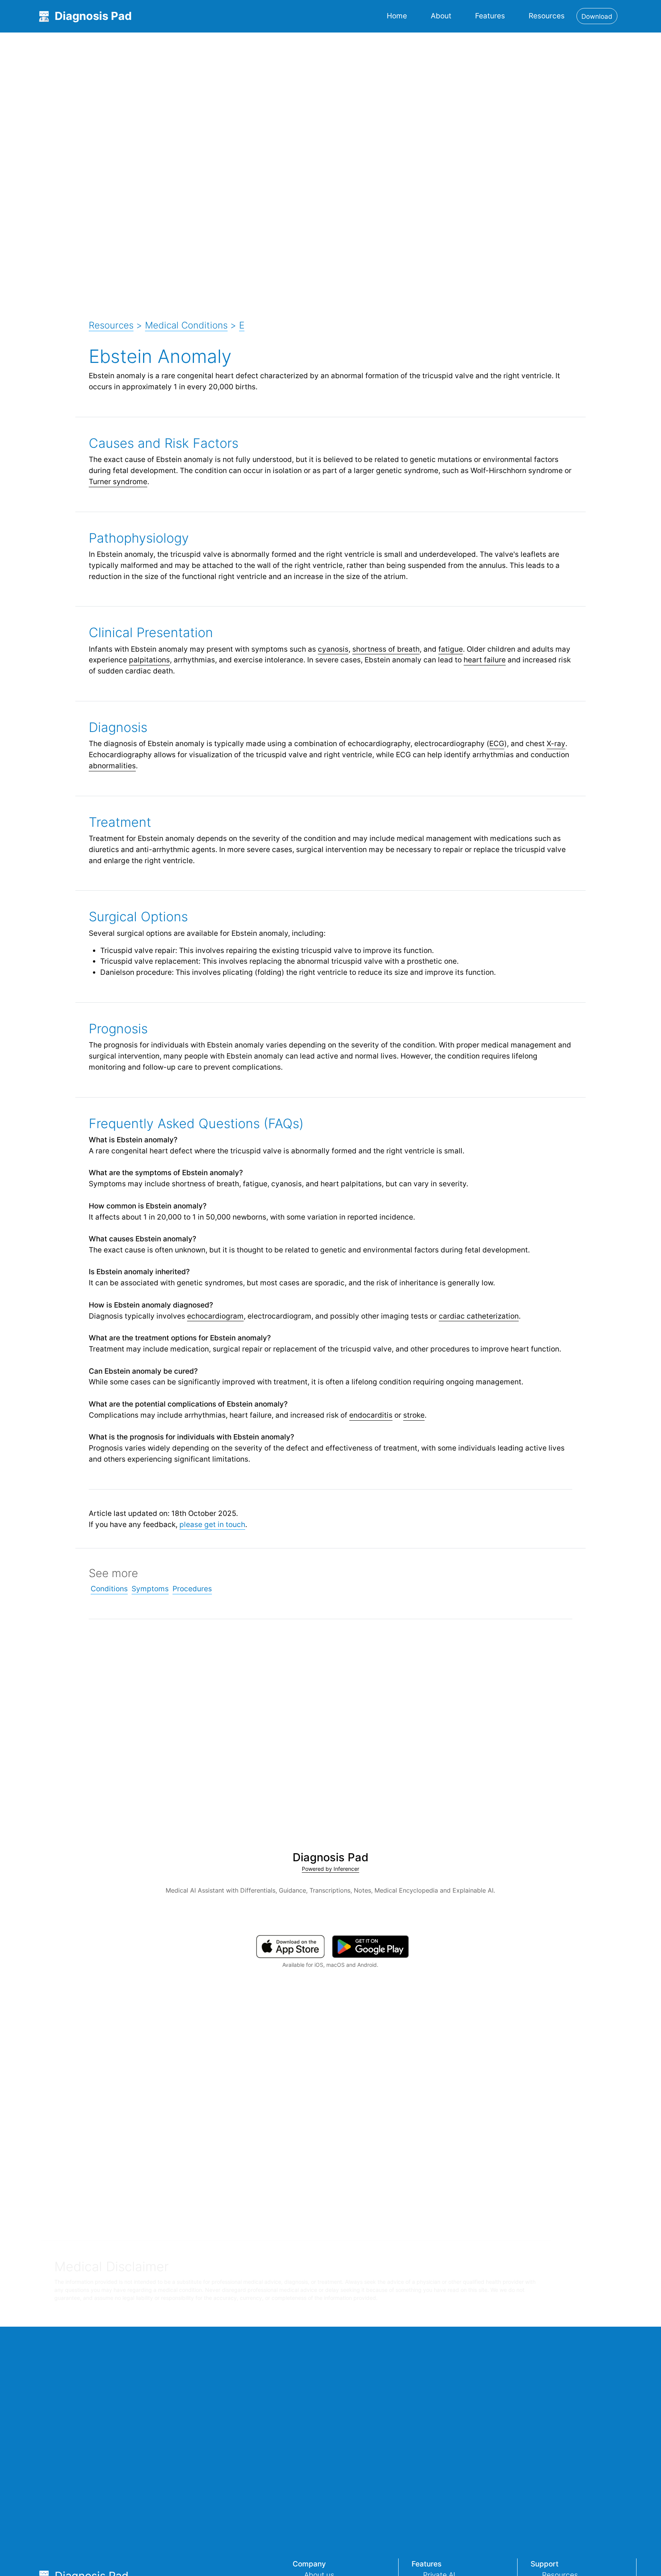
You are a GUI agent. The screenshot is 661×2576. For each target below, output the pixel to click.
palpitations (149, 660)
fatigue (451, 649)
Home (397, 16)
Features (490, 16)
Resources (547, 16)
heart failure (485, 660)
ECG (497, 743)
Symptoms (150, 1589)
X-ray (556, 743)
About (441, 16)
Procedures (192, 1589)
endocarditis (371, 1415)
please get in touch (212, 1524)
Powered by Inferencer (330, 1869)
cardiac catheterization (479, 1316)
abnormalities (112, 766)
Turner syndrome (118, 481)
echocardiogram (215, 1316)
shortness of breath (386, 649)
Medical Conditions (186, 325)
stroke (414, 1415)
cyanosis (333, 649)
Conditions (109, 1589)
